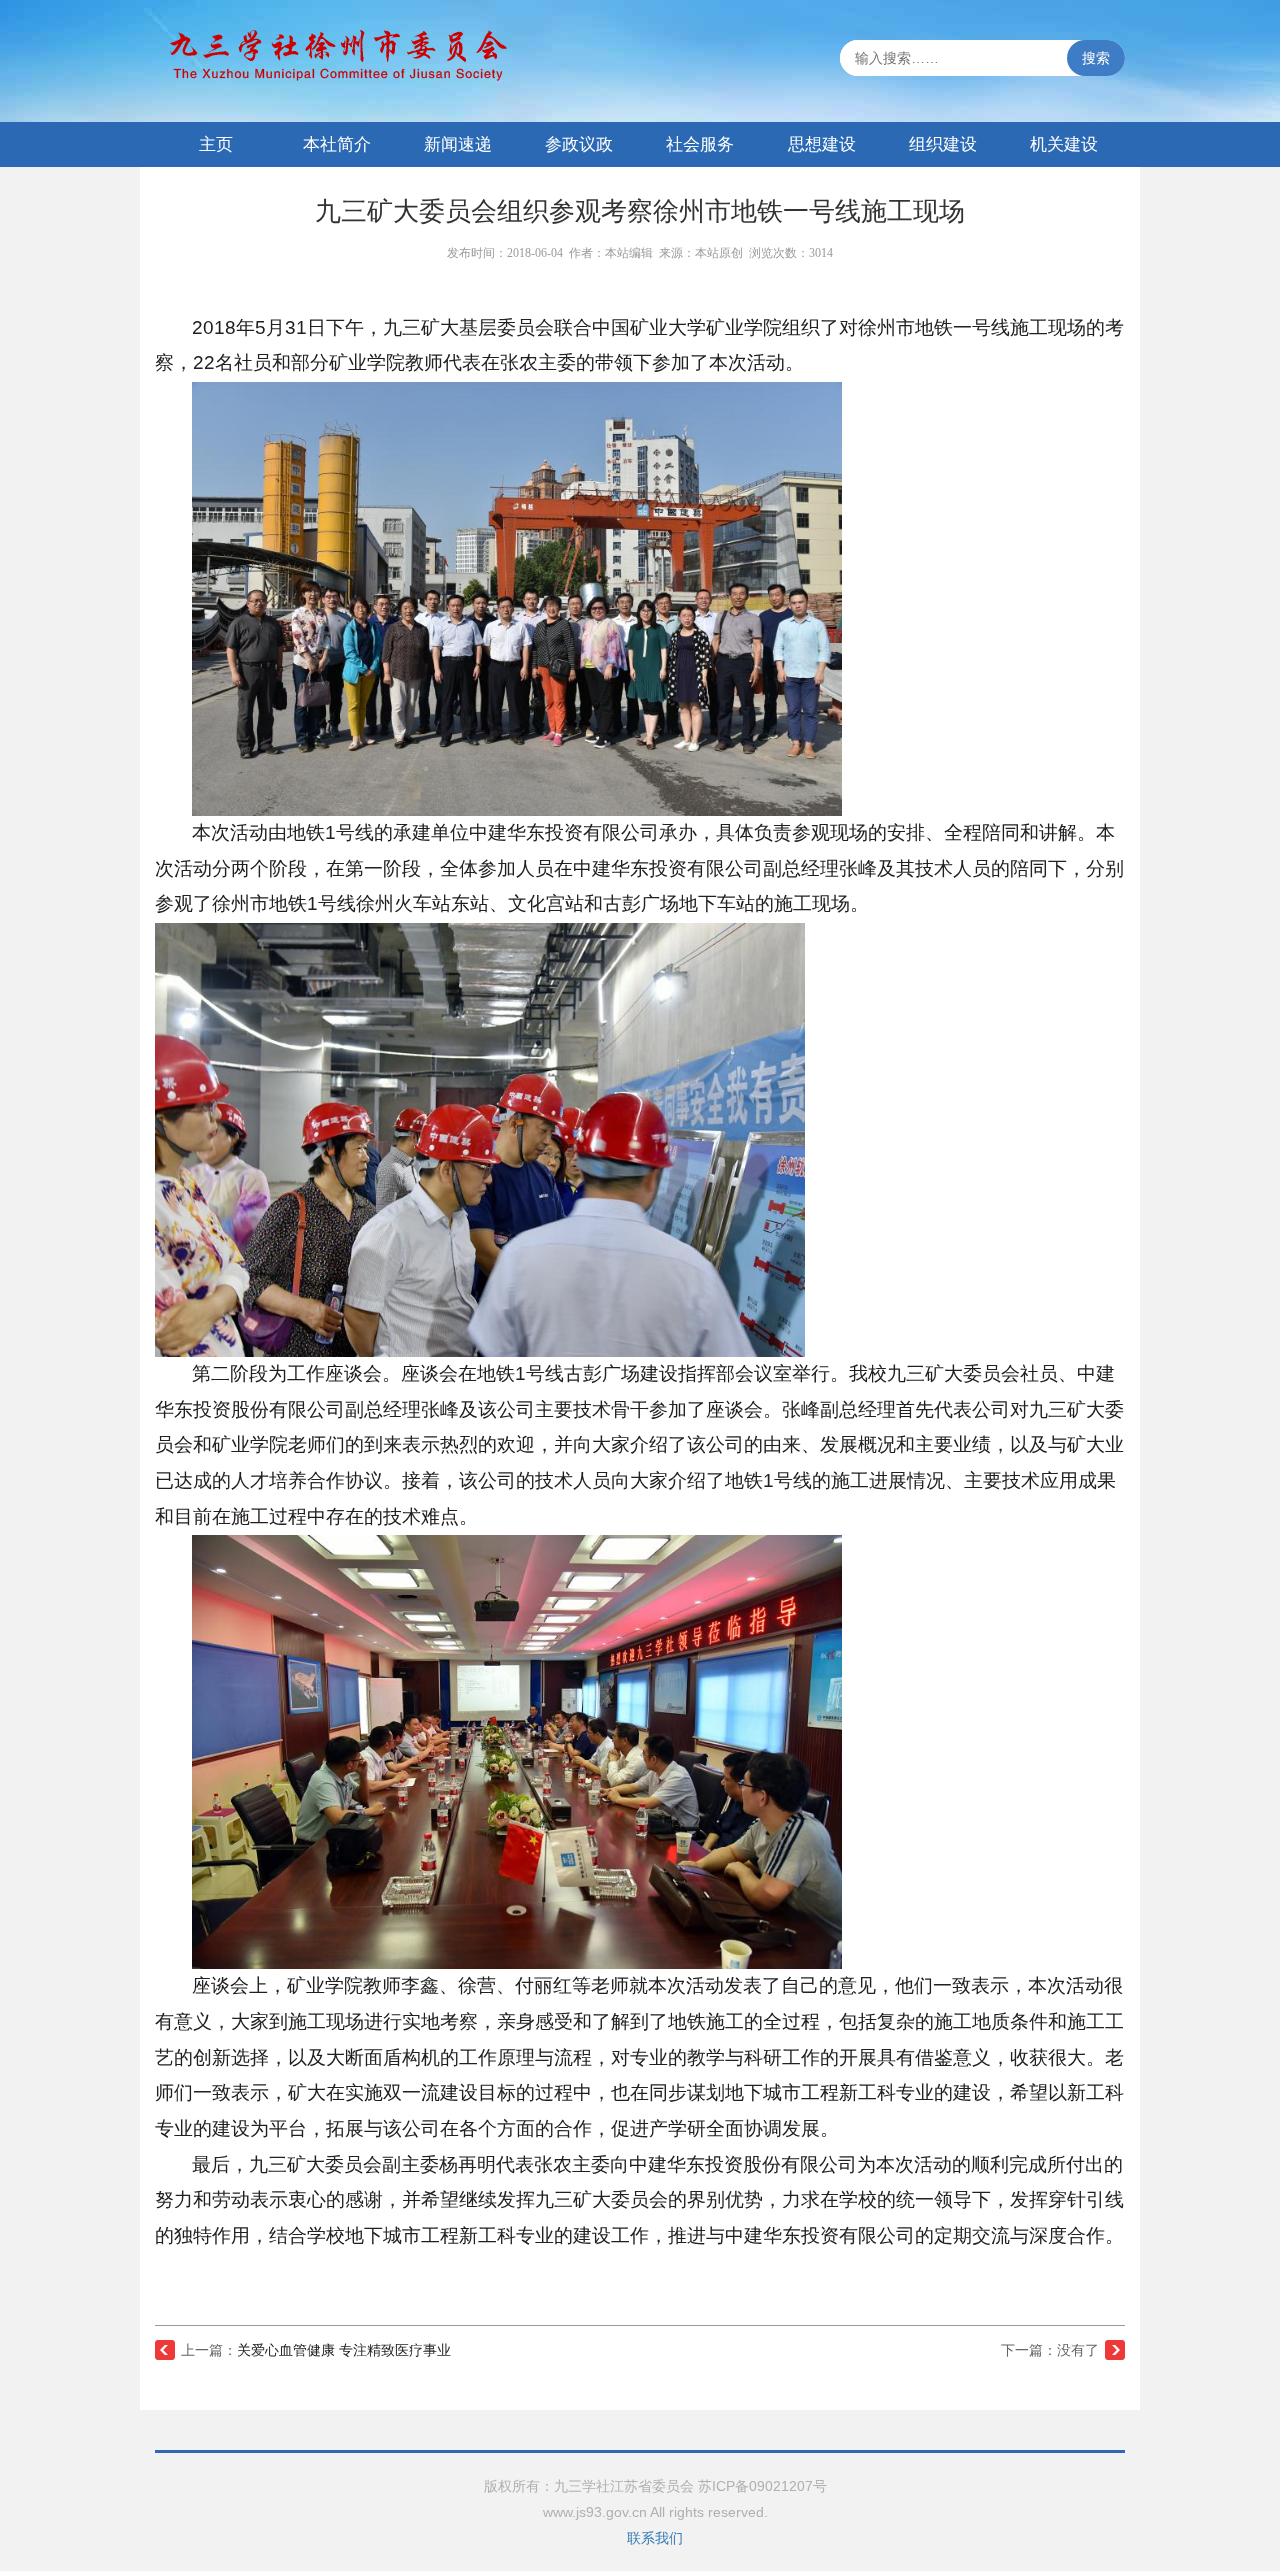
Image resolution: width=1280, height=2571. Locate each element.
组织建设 (943, 144)
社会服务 (700, 144)
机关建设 (1064, 144)
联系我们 (655, 2538)
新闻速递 (458, 144)
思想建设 (822, 144)
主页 (216, 144)
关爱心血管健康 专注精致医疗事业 (344, 2350)
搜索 (1096, 58)
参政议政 (579, 144)
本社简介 (337, 144)
